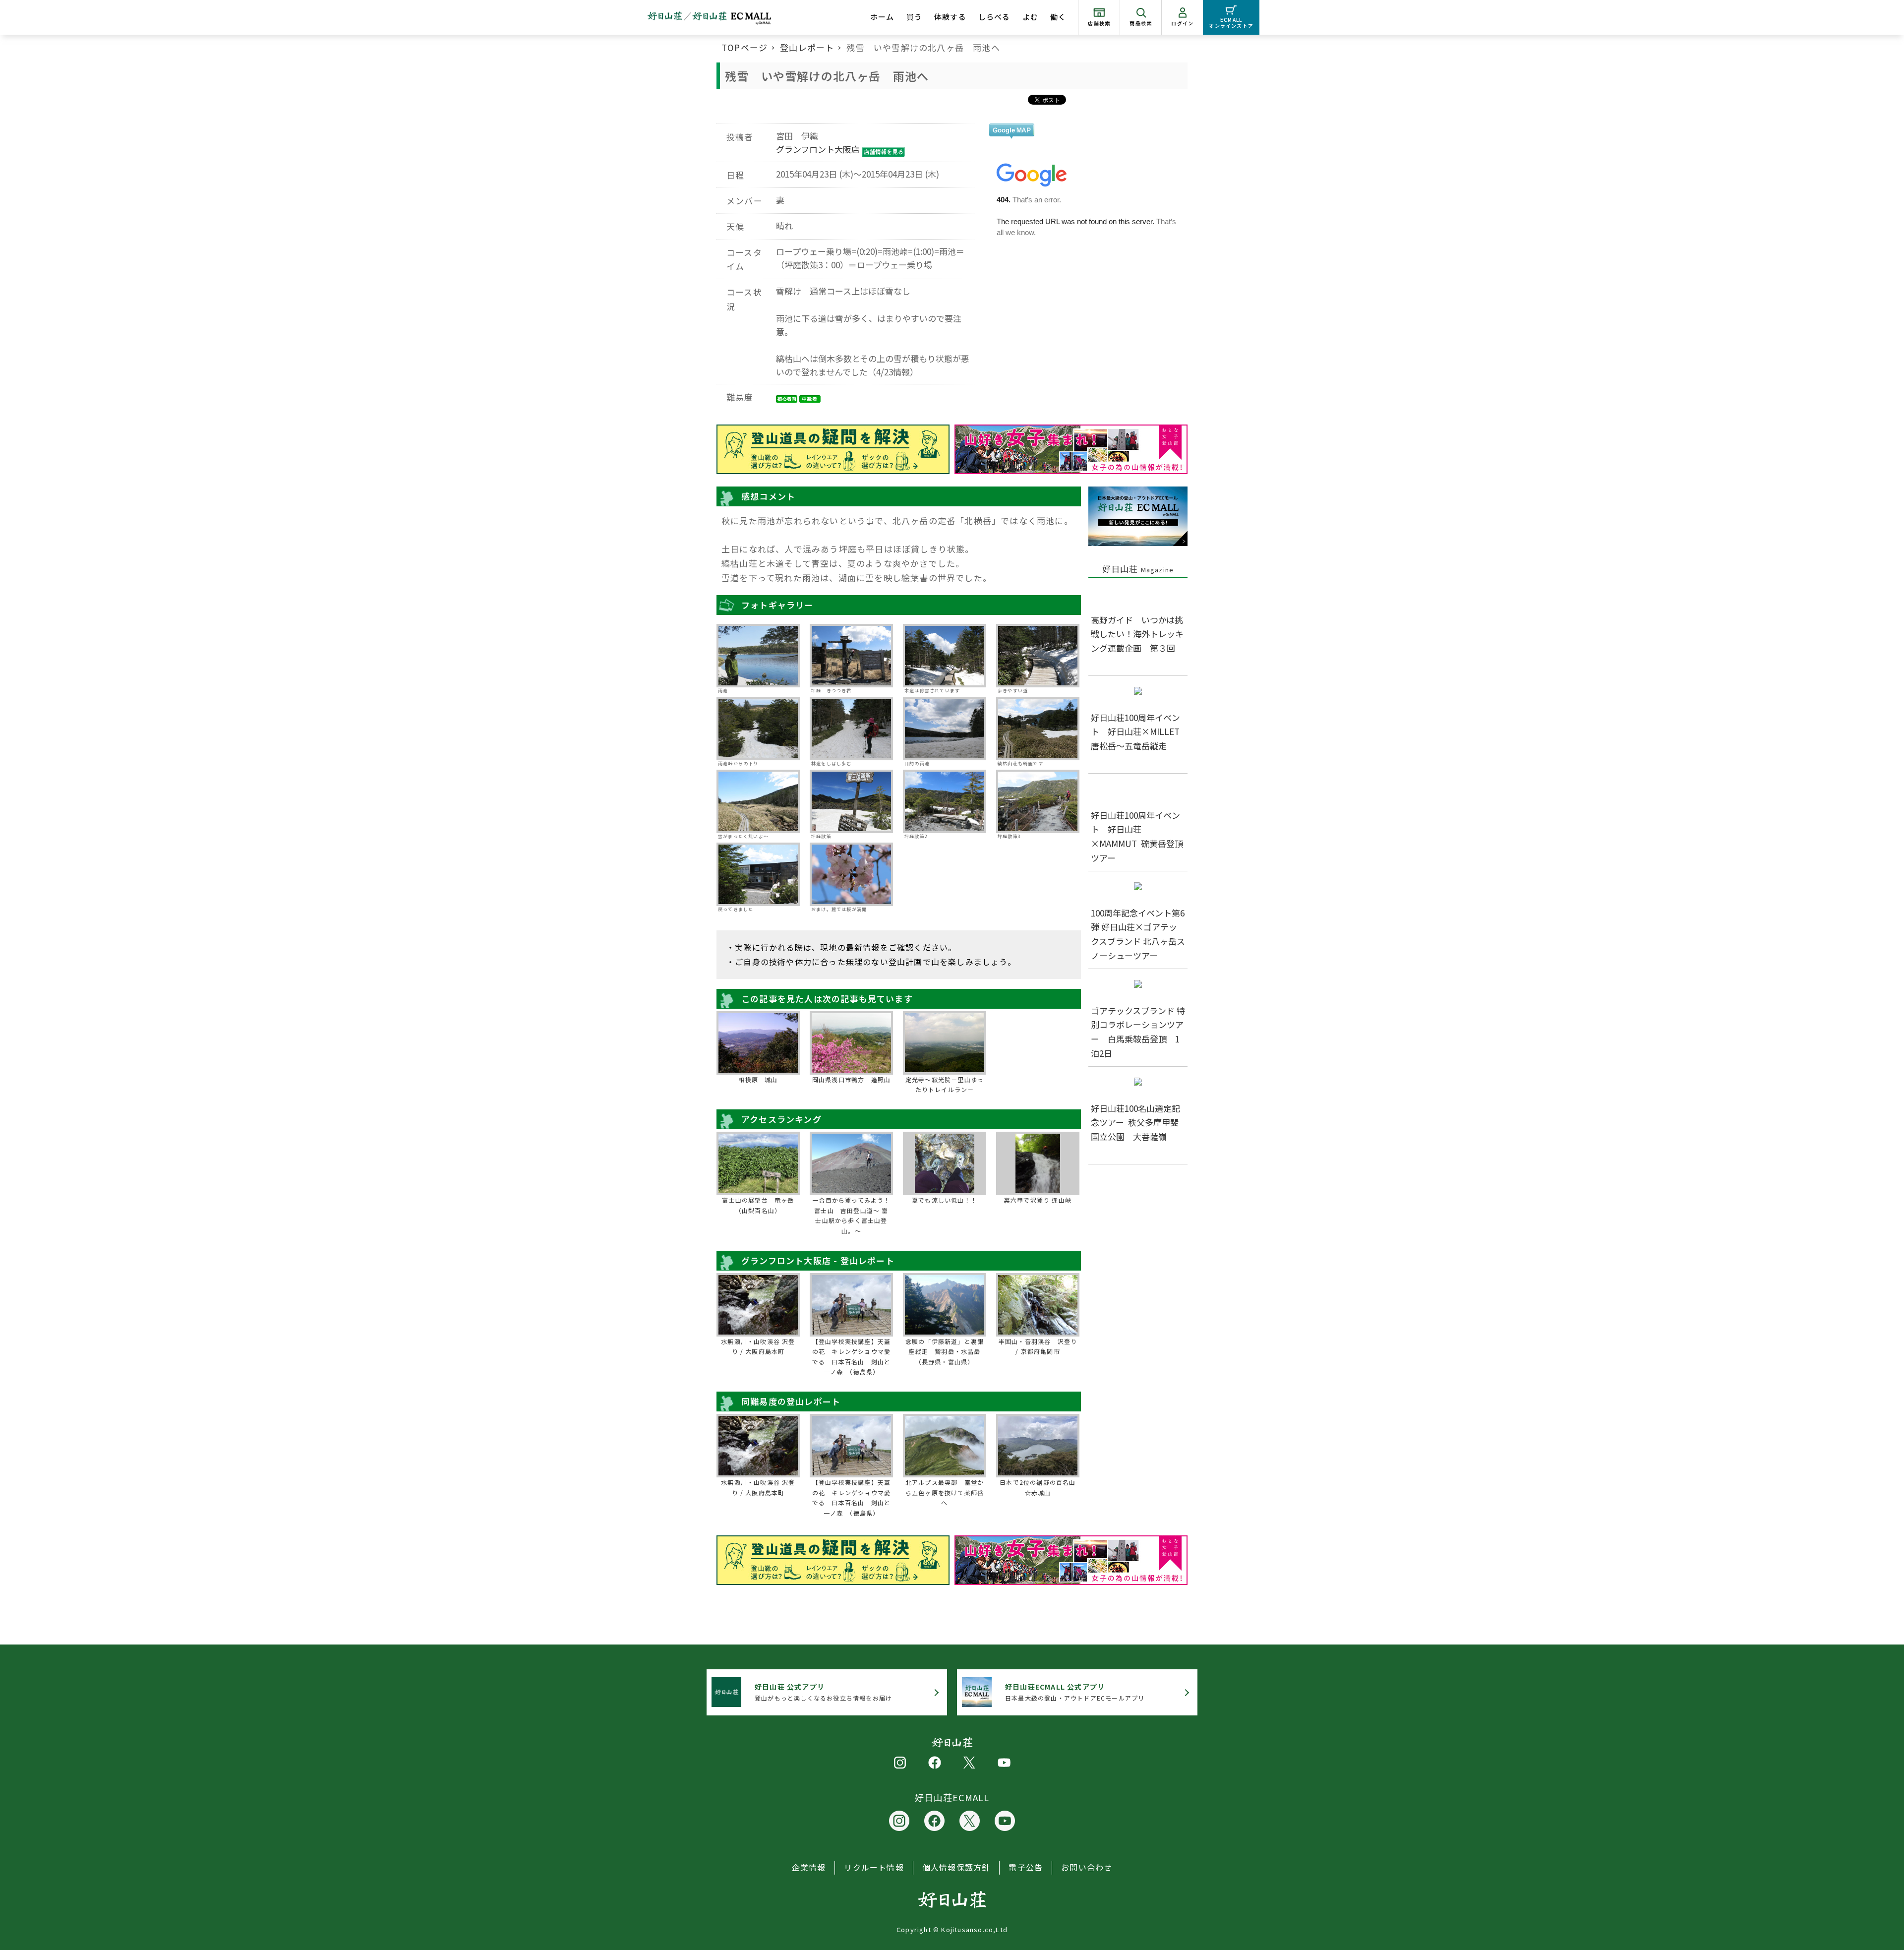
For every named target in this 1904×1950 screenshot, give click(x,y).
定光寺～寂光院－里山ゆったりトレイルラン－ (945, 1084)
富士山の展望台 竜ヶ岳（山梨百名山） (758, 1205)
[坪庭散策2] (945, 801)
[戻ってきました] (758, 874)
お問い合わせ (1087, 1867)
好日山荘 (1138, 569)
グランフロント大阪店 (818, 149)
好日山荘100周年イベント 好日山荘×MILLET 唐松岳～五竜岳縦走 (1139, 732)
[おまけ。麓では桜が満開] (851, 874)
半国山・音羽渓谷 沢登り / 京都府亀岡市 (1038, 1346)
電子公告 (1026, 1867)
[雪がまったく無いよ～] (758, 801)
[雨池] (758, 656)
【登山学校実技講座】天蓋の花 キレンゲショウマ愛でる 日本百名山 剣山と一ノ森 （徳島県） (851, 1356)
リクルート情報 (874, 1867)
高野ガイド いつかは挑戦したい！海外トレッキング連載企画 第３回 (1137, 634)
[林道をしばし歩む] (851, 729)
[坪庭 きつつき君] (851, 656)
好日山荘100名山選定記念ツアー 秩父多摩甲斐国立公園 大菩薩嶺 (1135, 1123)
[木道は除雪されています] (945, 656)
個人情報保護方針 (956, 1867)
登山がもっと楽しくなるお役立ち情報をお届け (823, 1692)
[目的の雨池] (945, 729)
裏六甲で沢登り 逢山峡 (1038, 1200)
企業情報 (809, 1867)
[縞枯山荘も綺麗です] (1038, 729)
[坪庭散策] (851, 801)
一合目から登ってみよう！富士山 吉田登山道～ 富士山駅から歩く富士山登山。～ (851, 1215)
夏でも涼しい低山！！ (945, 1200)
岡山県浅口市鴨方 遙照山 (851, 1079)
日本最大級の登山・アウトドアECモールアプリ (1075, 1692)
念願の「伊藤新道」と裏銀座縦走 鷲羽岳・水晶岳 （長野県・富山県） (945, 1351)
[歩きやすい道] (1038, 656)
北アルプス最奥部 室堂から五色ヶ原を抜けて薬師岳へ (945, 1492)
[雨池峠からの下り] (758, 729)
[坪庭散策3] (1038, 801)
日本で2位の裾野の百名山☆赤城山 (1038, 1487)
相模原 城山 (758, 1079)
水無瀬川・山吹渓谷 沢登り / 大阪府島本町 (758, 1346)
